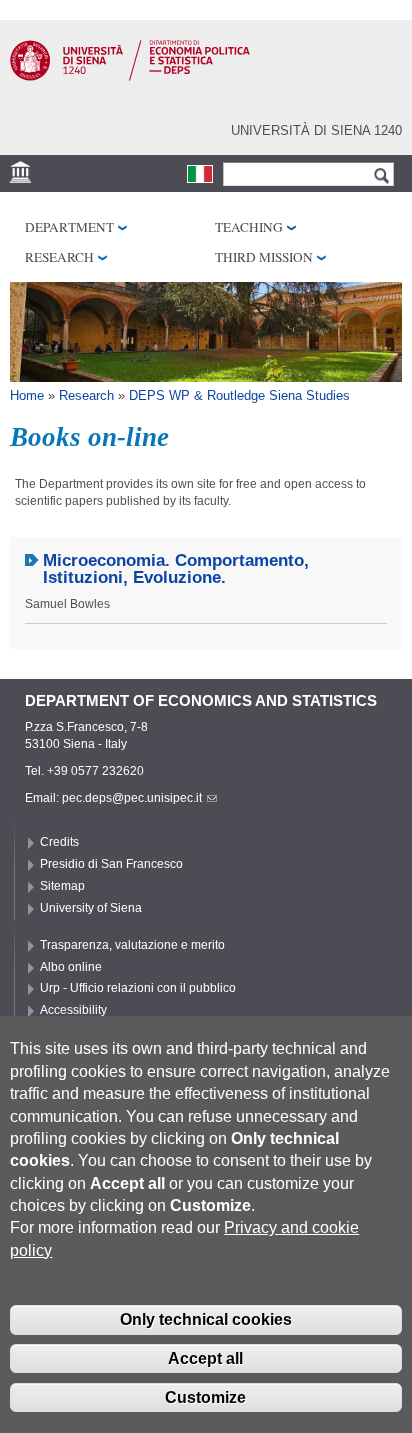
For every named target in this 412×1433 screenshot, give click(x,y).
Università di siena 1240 (316, 130)
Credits (59, 842)
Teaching (249, 227)
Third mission (264, 257)
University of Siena (91, 908)
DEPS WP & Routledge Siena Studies (239, 395)
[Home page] (130, 77)
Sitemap (62, 886)
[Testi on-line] (200, 174)
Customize (205, 1397)
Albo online (71, 967)
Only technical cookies (206, 1319)
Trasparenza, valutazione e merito (132, 945)
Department (69, 227)
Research (59, 257)
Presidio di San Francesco (111, 864)
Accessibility (73, 1010)
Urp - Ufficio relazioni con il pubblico (138, 988)
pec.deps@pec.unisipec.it (132, 798)
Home (27, 395)
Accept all (205, 1358)
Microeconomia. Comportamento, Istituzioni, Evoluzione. (176, 569)
